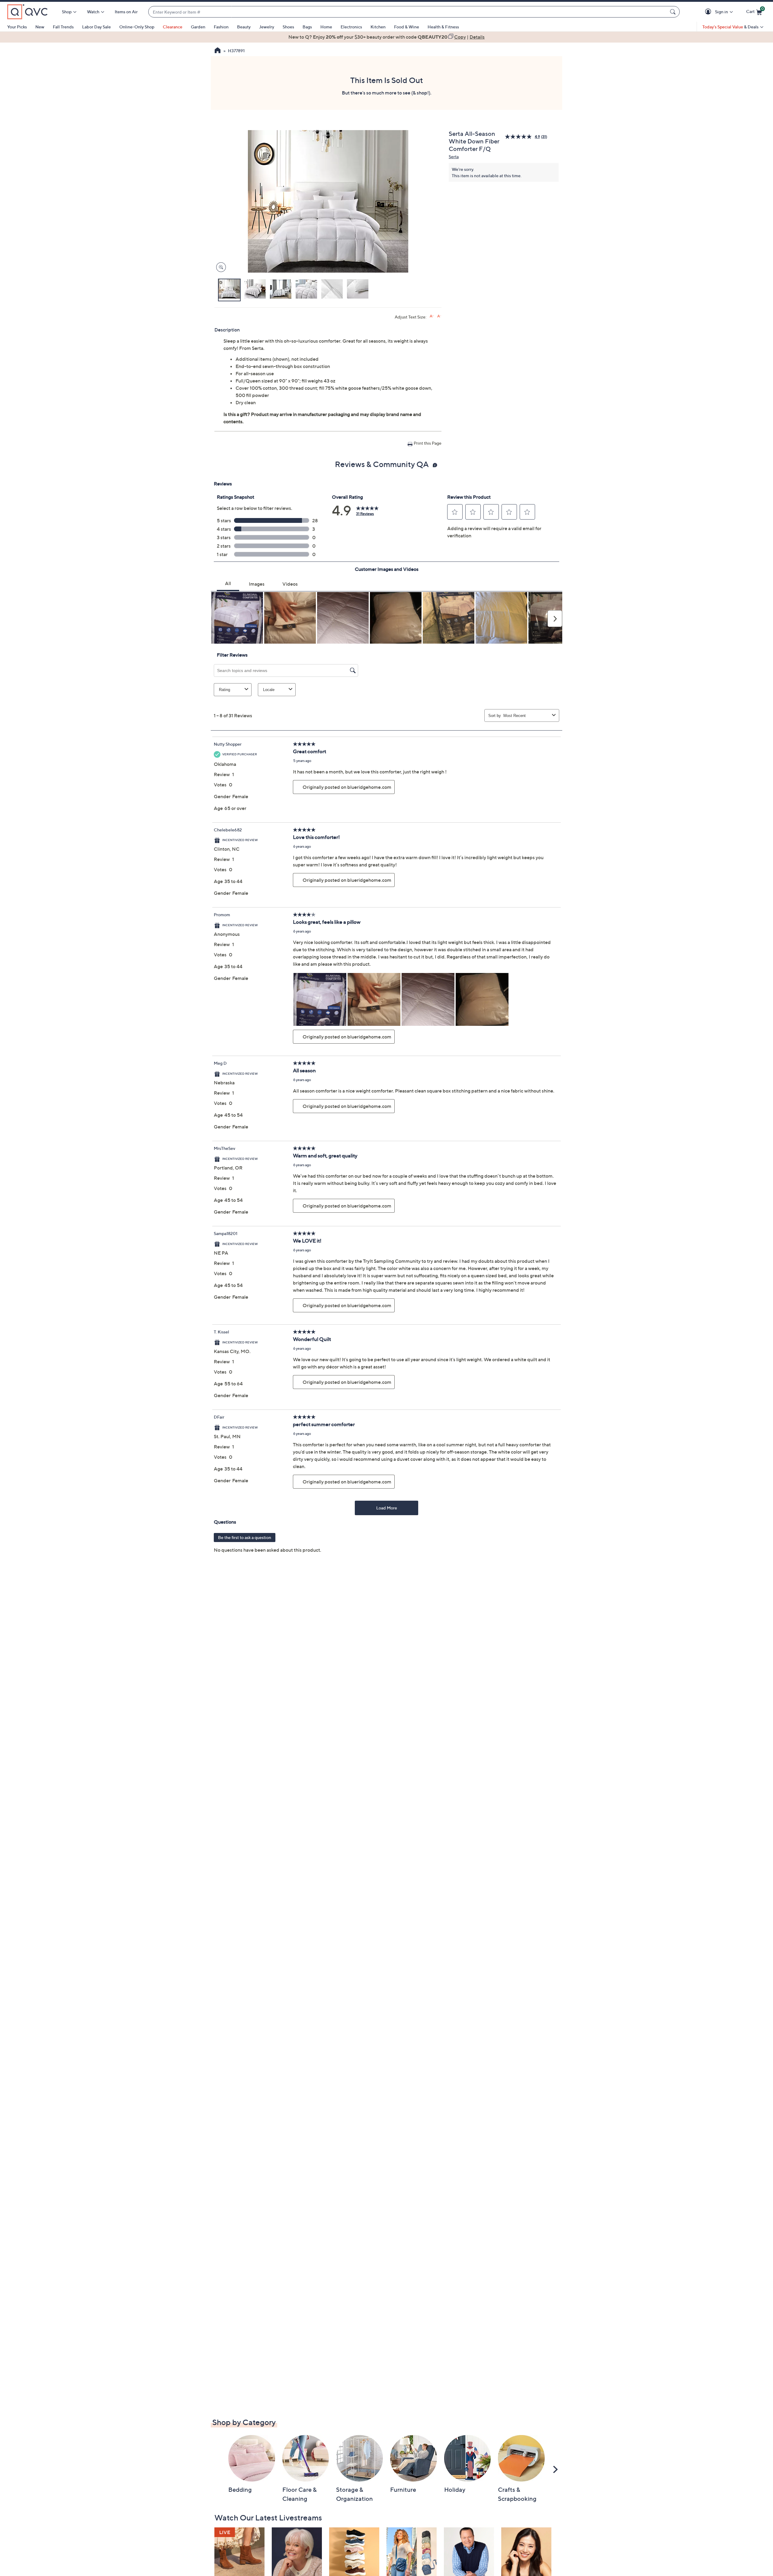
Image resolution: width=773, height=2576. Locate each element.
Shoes (288, 27)
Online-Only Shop (137, 27)
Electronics (351, 27)
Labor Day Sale (96, 27)
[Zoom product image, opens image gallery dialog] (220, 267)
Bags (307, 27)
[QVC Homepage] (218, 51)
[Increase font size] (432, 316)
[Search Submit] (674, 12)
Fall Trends (63, 27)
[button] (709, 12)
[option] (386, 37)
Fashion (221, 27)
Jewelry (267, 27)
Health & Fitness (443, 27)
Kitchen (378, 27)
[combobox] (408, 12)
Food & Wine (407, 27)
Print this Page (428, 443)
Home (326, 27)
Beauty (244, 27)
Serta (454, 157)
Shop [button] (67, 12)
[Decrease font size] (439, 316)
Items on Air (126, 12)
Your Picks (17, 27)
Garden (198, 27)
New (40, 27)
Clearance (173, 27)
